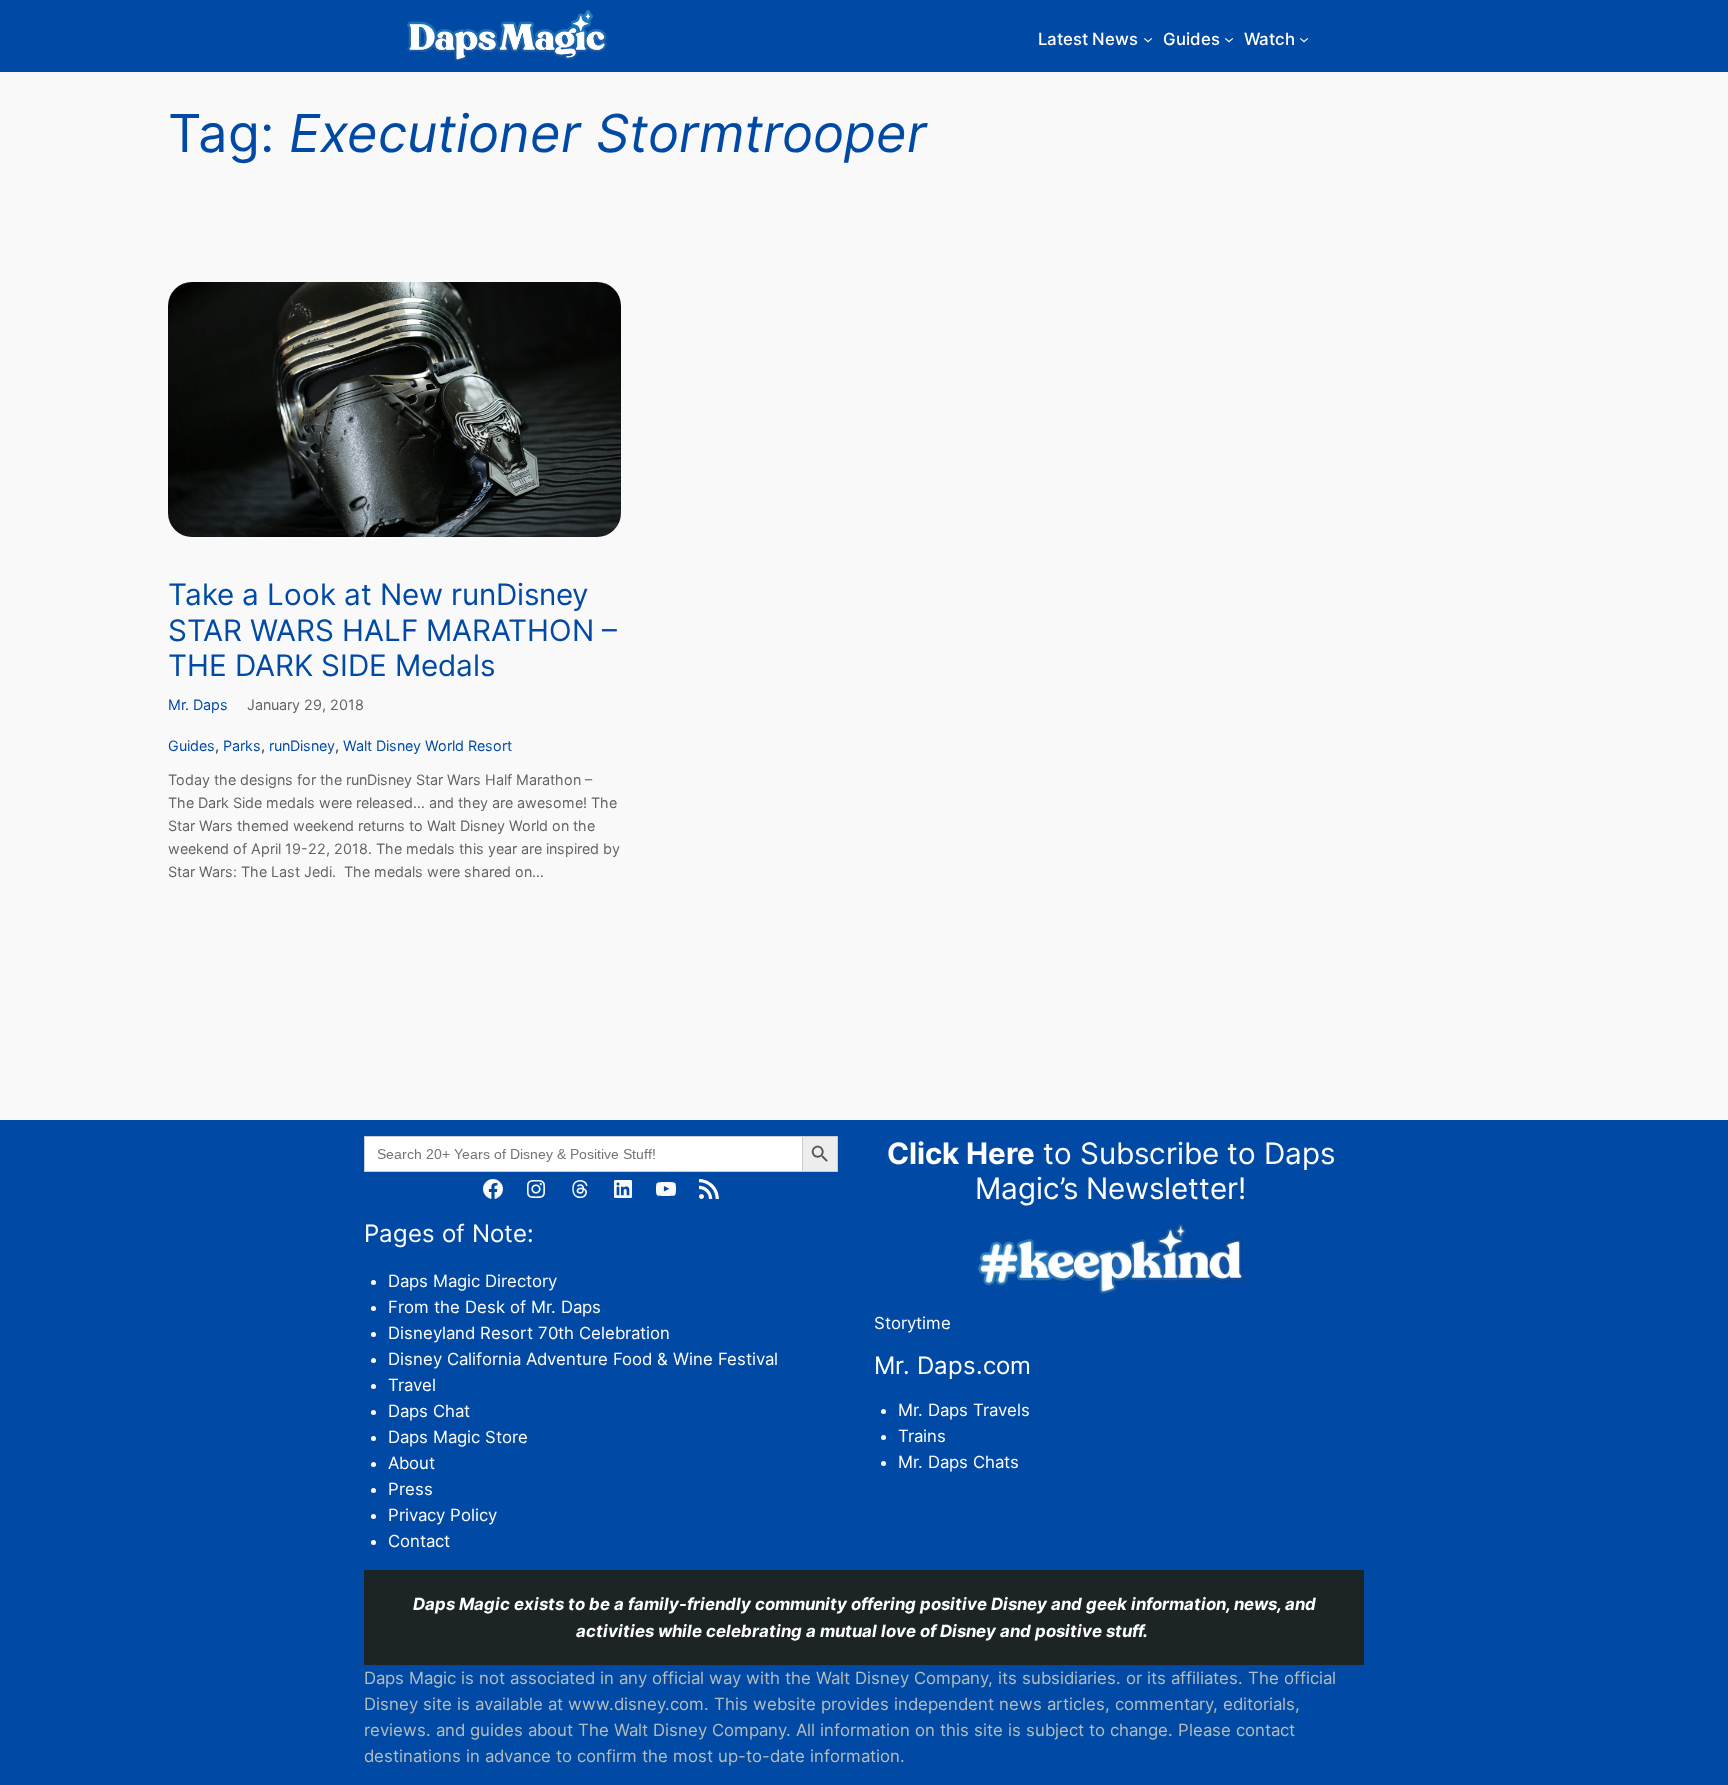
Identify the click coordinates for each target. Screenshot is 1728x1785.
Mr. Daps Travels (964, 1410)
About (411, 1463)
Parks (242, 745)
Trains (922, 1436)
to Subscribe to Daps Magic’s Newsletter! (1111, 1171)
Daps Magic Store (458, 1437)
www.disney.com (636, 1704)
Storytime (912, 1323)
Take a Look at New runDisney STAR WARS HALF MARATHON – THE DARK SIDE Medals (392, 630)
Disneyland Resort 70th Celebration (529, 1333)
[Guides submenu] (1229, 39)
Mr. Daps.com (952, 1365)
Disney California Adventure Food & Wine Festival (583, 1359)
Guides (191, 745)
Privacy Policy (442, 1515)
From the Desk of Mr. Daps (494, 1307)
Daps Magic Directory (472, 1281)
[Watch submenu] (1304, 39)
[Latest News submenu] (1148, 39)
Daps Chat (429, 1411)
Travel (412, 1385)
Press (410, 1489)
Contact (419, 1541)
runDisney (302, 745)
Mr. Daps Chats (958, 1462)
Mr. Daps (198, 704)
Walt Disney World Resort (427, 745)
